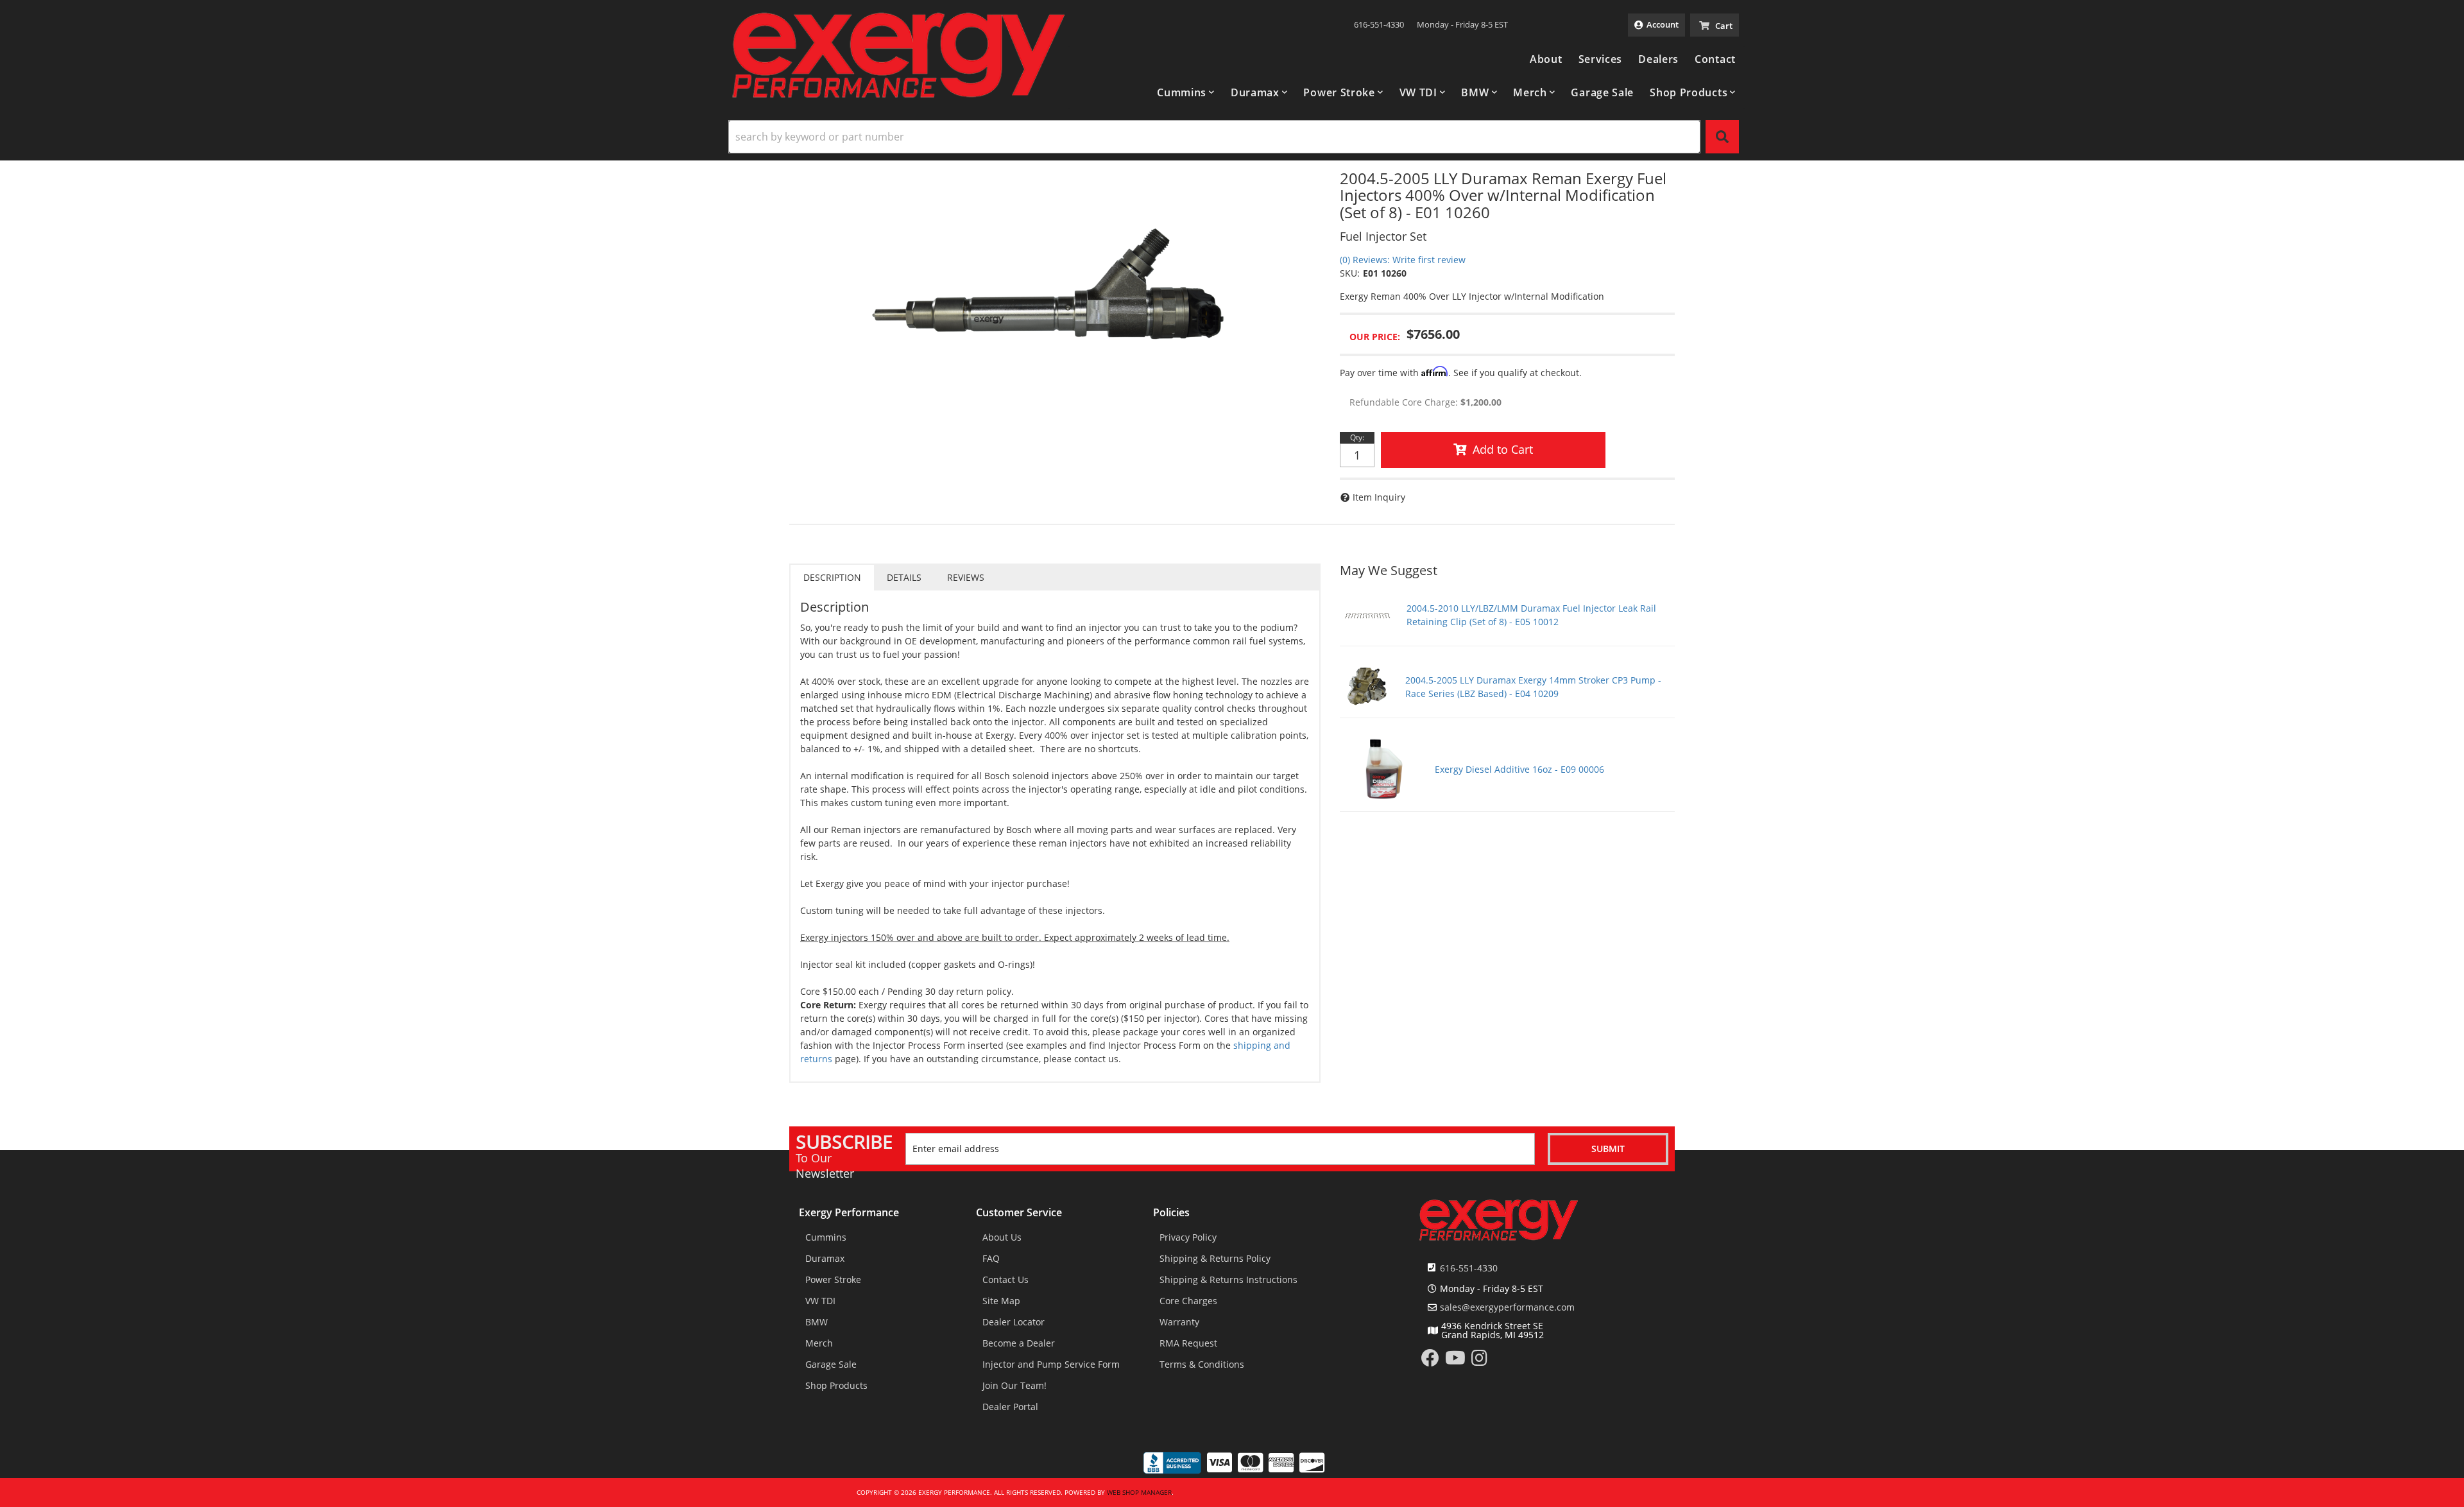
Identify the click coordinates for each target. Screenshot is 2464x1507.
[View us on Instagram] (1479, 1361)
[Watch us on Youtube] (1455, 1361)
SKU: (1350, 273)
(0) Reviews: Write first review (1403, 260)
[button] (1186, 92)
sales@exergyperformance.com (1507, 1307)
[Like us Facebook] (1430, 1361)
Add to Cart (1503, 449)
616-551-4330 (1469, 1268)
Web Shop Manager (1139, 1492)
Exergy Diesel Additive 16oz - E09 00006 (1519, 769)
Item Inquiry (1379, 497)
